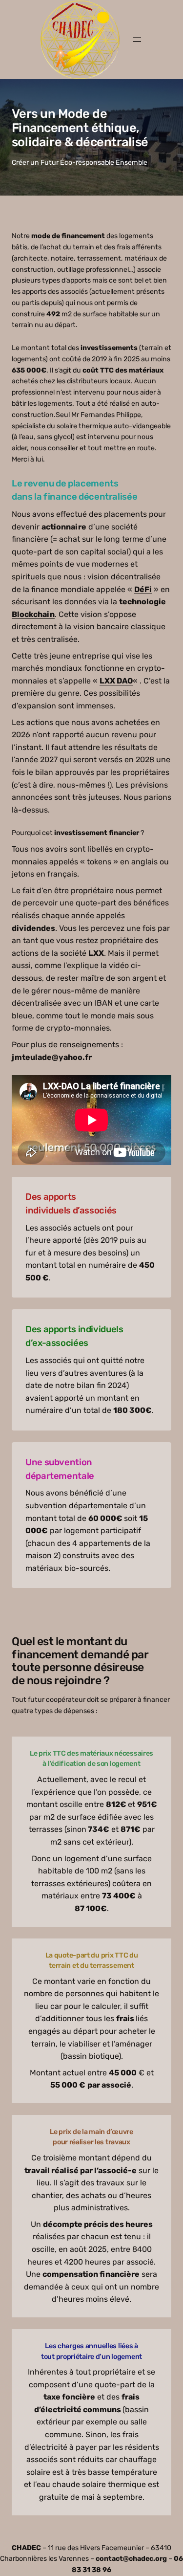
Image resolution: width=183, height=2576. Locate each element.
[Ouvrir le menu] (137, 40)
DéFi (143, 589)
